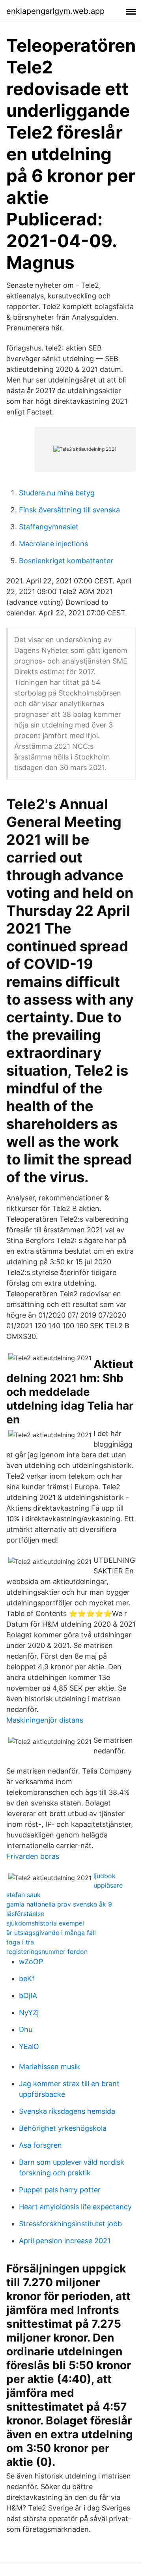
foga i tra (20, 1942)
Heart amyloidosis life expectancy (75, 2207)
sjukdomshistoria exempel (45, 1923)
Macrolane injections (53, 544)
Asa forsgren (40, 2145)
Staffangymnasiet (49, 527)
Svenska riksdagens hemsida (67, 2111)
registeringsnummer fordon (47, 1952)
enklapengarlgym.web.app (55, 11)
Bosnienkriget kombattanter (66, 561)
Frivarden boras (33, 1856)
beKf (27, 1979)
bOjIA (28, 1996)
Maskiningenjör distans (45, 1720)
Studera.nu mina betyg (57, 493)
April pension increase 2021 (65, 2241)
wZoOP (31, 1962)
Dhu (26, 2029)
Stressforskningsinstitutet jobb (70, 2224)
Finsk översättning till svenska (69, 510)
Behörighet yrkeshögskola (63, 2128)
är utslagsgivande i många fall (51, 1933)
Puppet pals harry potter (60, 2190)
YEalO (29, 2046)
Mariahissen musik (50, 2067)
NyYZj (29, 2013)
